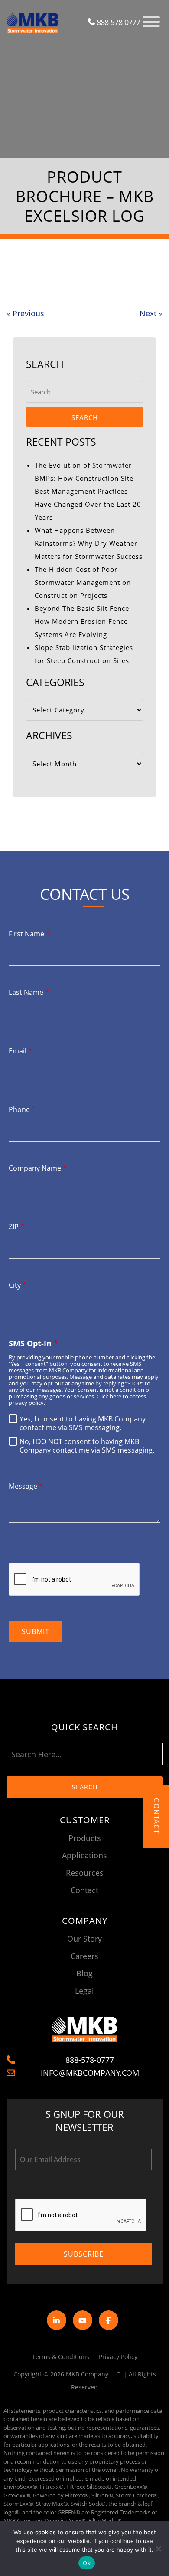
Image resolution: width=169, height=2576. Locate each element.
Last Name (29, 992)
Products (85, 1838)
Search (85, 417)
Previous (25, 313)
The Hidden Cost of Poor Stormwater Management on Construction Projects (83, 582)
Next (151, 313)
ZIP (16, 1227)
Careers (84, 1956)
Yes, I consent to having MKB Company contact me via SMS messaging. (83, 1423)
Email (20, 1051)
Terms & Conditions (61, 2357)
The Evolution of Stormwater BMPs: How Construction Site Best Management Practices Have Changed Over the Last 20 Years (88, 491)
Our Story (84, 1939)
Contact (84, 1890)
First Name (29, 934)
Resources (85, 1873)
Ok (87, 2563)
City (18, 1285)
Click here (109, 1396)
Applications (84, 1855)
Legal (84, 1991)
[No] (158, 2549)
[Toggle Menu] (151, 22)
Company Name (38, 1168)
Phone (22, 1109)
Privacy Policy (118, 2357)
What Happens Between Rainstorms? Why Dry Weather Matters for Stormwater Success (89, 543)
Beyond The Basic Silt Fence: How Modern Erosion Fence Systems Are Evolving (83, 621)
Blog (84, 1973)
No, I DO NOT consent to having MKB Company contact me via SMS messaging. (87, 1446)
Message (26, 1486)
